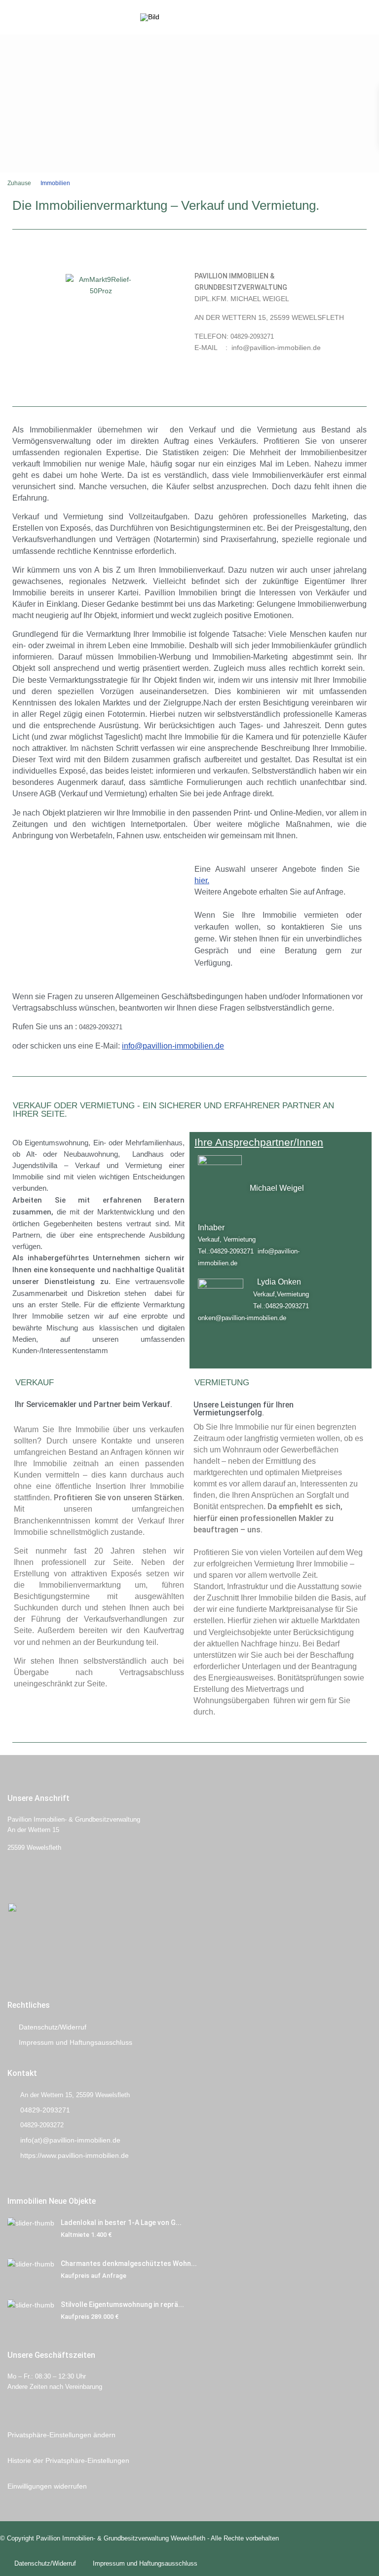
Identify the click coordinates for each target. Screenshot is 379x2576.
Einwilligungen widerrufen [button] (47, 2486)
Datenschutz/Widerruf (53, 2027)
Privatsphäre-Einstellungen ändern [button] (61, 2435)
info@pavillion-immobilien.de (173, 1046)
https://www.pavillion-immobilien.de (75, 2155)
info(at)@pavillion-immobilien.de (70, 2140)
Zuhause (19, 183)
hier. (202, 880)
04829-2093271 (45, 2110)
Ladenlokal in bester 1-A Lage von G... (121, 2223)
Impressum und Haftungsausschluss (76, 2042)
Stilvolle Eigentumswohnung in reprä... (122, 2304)
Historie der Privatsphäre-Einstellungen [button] (68, 2460)
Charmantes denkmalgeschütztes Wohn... (129, 2264)
